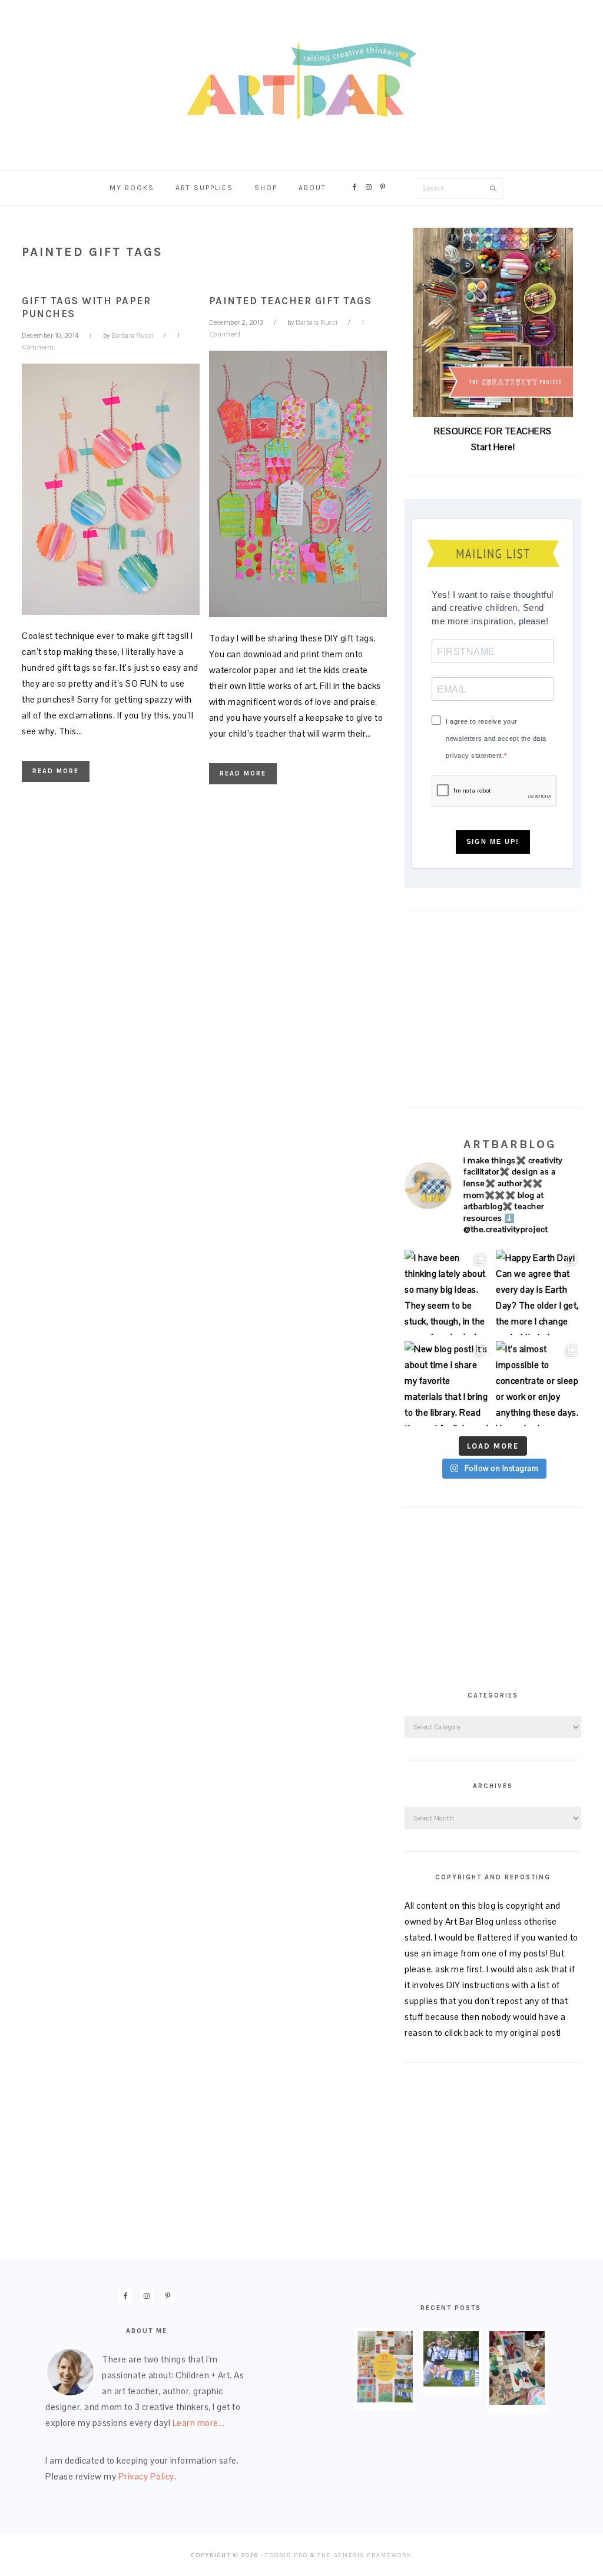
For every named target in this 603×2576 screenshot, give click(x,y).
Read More (56, 771)
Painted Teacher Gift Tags (291, 301)
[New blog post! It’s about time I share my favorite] (447, 1384)
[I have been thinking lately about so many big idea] (447, 1292)
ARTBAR (301, 81)
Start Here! (493, 447)
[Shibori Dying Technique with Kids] (451, 2383)
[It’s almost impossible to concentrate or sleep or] (539, 1384)
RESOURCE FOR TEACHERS (493, 431)
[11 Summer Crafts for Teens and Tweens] (385, 2399)
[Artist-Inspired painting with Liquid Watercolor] (517, 2402)
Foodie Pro (286, 2555)
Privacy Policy (146, 2476)
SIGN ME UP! (493, 841)
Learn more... (199, 2423)
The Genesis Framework (365, 2555)
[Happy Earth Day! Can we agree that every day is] (539, 1292)
